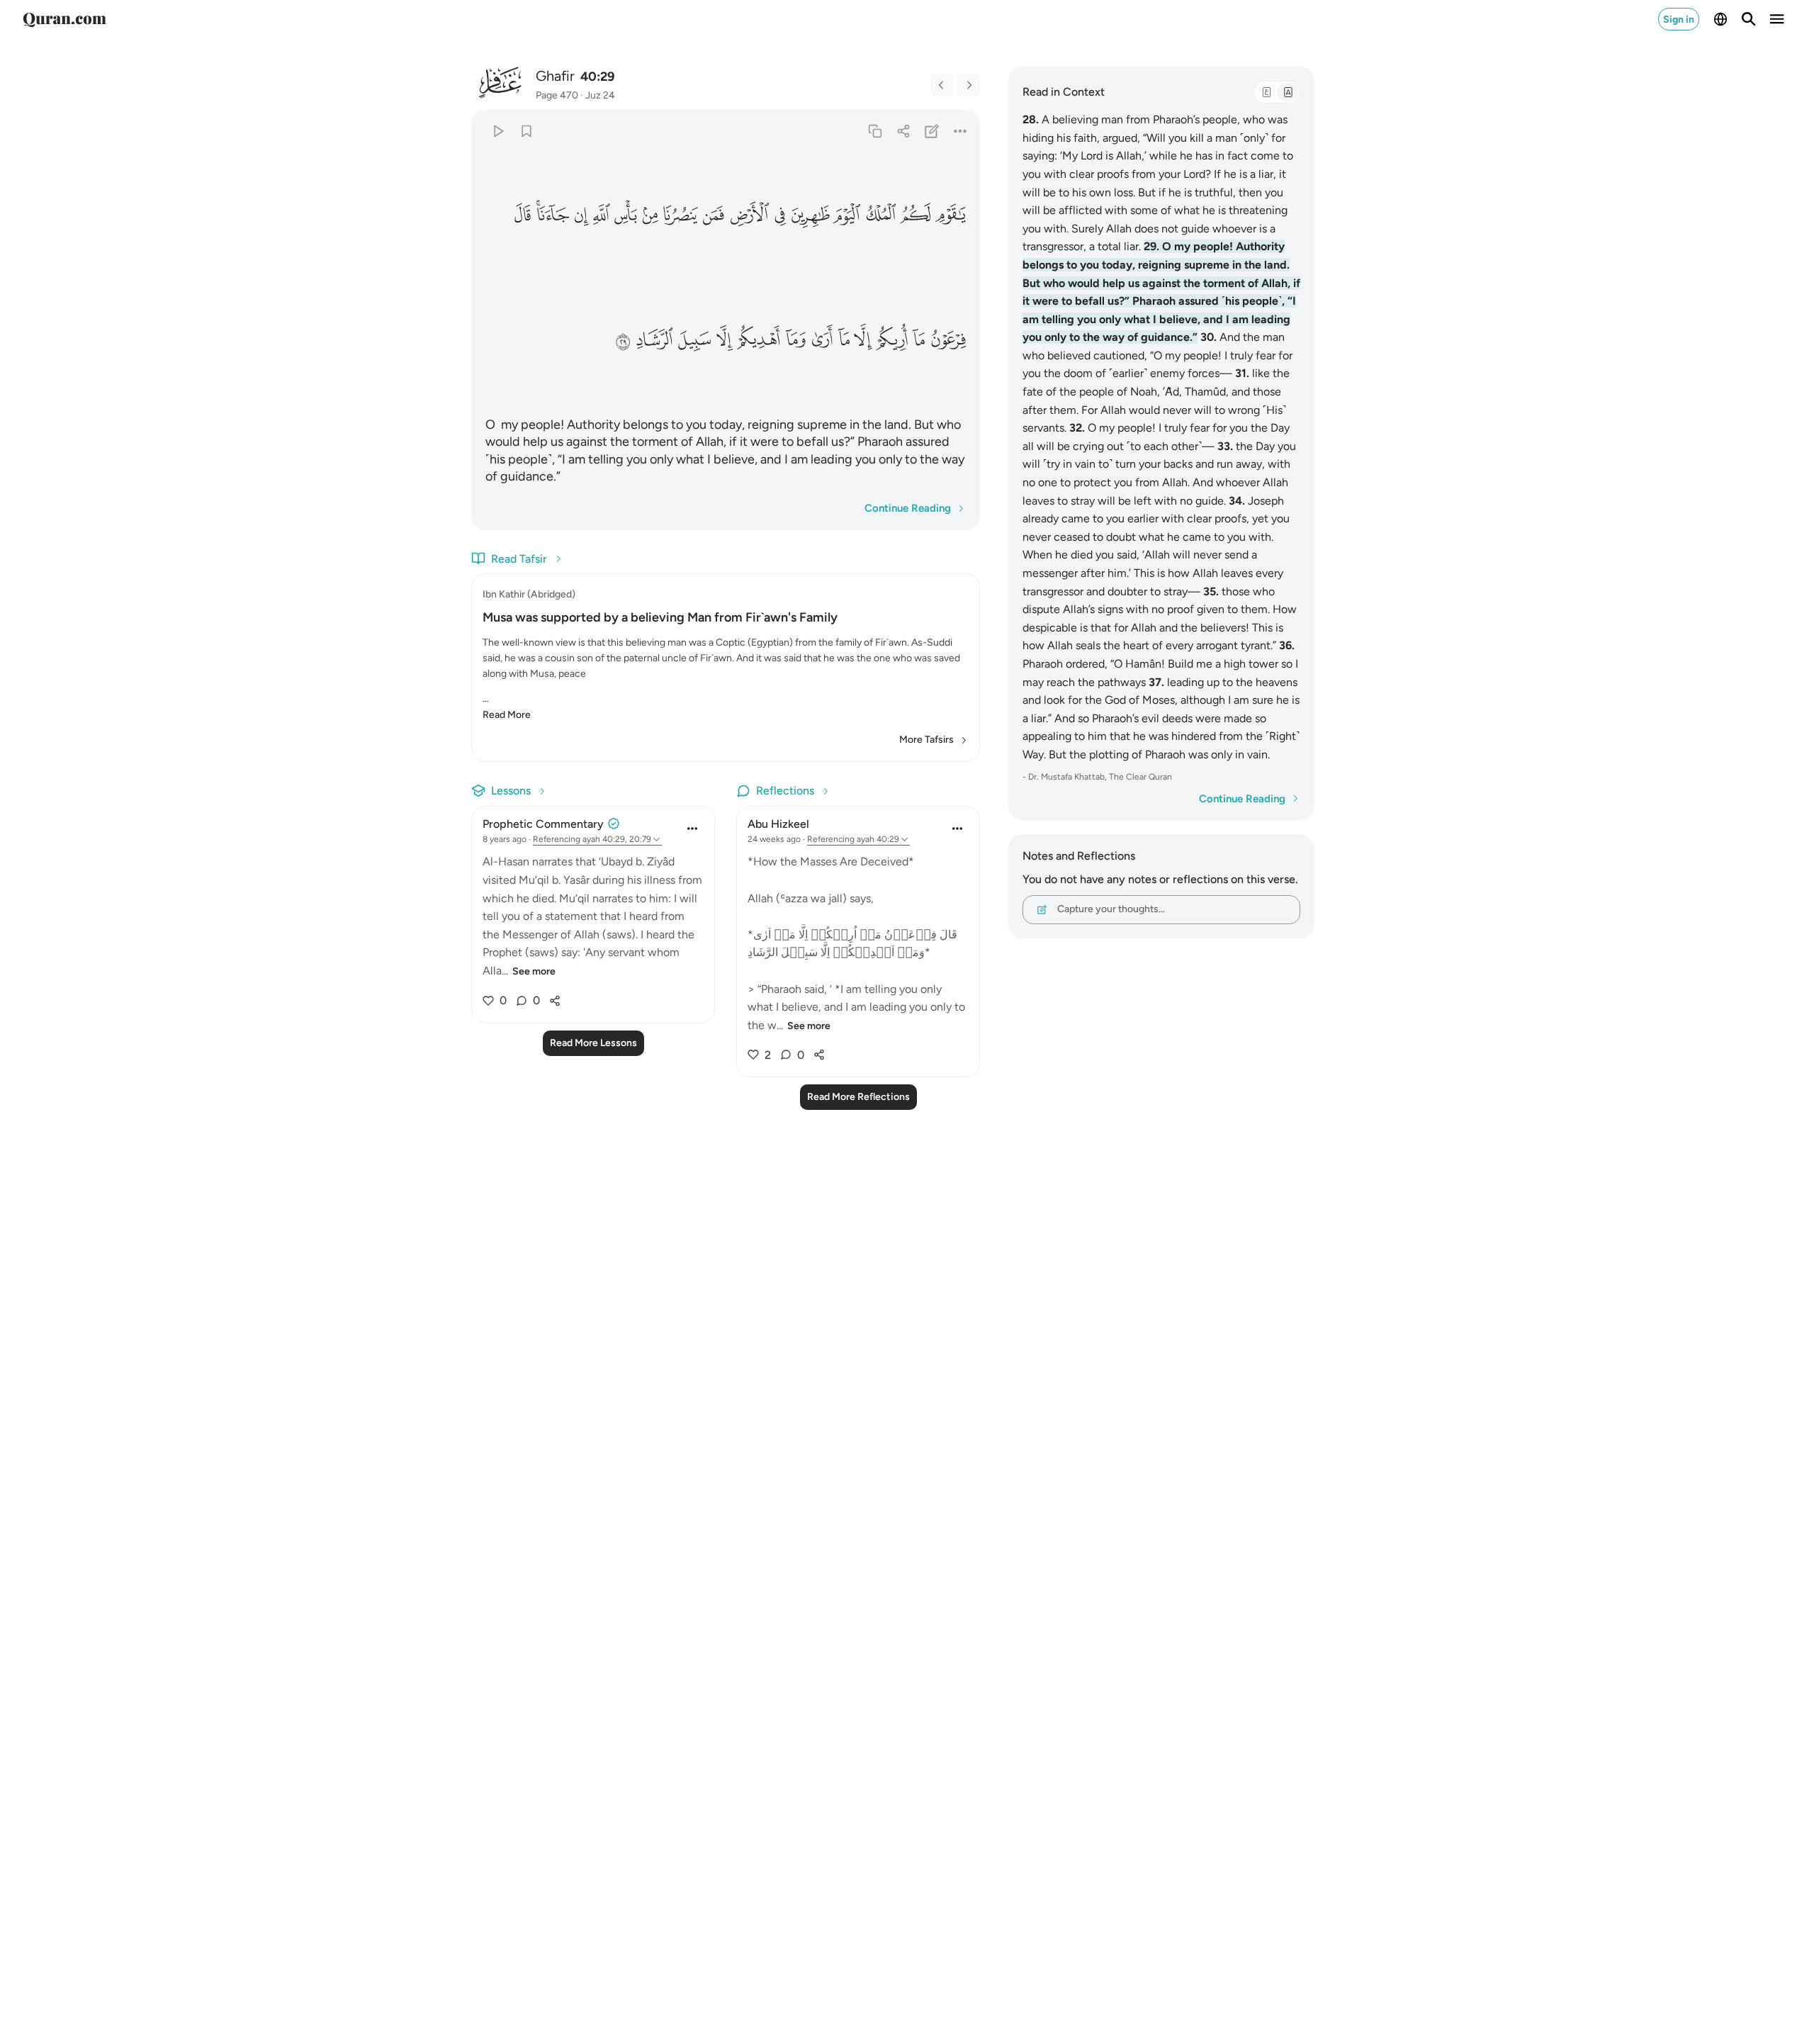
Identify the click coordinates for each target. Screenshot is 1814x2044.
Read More (507, 715)
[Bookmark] (526, 131)
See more (534, 971)
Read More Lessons (593, 1043)
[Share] (903, 131)
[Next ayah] (969, 85)
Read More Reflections (858, 1097)
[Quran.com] (64, 19)
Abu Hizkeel (778, 824)
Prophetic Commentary (543, 824)
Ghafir (555, 76)
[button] (950, 215)
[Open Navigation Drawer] (1777, 19)
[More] (960, 131)
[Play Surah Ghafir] (498, 131)
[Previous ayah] (942, 85)
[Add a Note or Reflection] (932, 131)
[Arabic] (1266, 92)
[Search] (1749, 19)
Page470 (557, 95)
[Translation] (1288, 92)
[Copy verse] (875, 131)
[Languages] (1720, 19)
